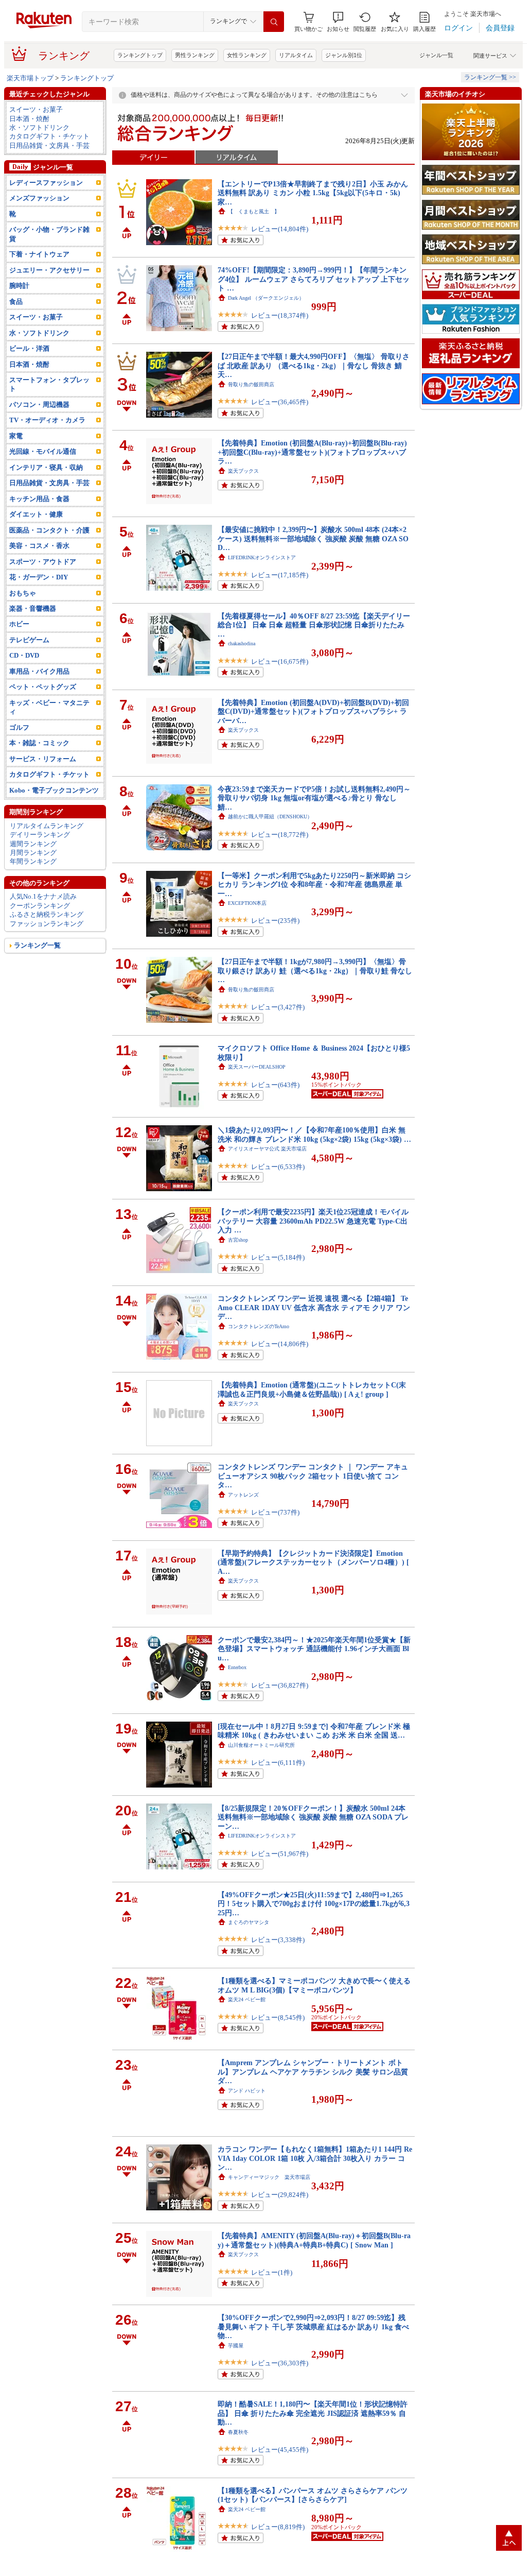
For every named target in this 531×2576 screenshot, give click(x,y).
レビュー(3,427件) (278, 1007)
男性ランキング (195, 55)
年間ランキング (33, 861)
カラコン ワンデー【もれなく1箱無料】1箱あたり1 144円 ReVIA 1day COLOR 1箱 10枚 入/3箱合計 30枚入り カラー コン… (315, 2158)
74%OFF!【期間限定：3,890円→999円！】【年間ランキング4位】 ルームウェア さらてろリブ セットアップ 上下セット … (314, 279)
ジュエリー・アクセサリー (49, 270)
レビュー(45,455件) (280, 2450)
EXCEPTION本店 (247, 903)
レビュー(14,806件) (280, 1344)
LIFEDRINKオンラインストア (262, 557)
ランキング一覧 (37, 945)
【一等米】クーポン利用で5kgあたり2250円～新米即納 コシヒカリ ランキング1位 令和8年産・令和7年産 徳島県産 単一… (314, 885)
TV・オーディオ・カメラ (47, 420)
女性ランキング (247, 55)
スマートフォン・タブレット (49, 384)
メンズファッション (39, 198)
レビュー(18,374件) (280, 315)
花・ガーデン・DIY (39, 577)
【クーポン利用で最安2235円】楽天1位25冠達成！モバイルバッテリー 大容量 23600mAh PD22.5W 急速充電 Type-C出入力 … (313, 1221)
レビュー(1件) (272, 2272)
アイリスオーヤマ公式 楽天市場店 (267, 1149)
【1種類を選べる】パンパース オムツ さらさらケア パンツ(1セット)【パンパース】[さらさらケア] (313, 2495)
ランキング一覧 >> (490, 77)
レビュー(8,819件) (278, 2527)
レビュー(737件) (275, 1512)
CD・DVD (24, 655)
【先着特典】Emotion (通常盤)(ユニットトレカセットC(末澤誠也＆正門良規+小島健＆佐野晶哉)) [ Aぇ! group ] (312, 1389)
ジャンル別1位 (344, 55)
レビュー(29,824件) (280, 2195)
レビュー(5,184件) (278, 1257)
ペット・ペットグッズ (43, 687)
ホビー (19, 624)
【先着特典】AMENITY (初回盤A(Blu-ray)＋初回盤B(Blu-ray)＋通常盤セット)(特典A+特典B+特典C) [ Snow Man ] (314, 2240)
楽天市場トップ (30, 78)
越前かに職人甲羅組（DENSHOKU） (270, 817)
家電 (16, 436)
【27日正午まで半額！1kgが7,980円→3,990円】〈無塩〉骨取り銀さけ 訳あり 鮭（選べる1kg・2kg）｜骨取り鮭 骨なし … (315, 971)
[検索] (274, 22)
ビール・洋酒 (29, 348)
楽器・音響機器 (33, 608)
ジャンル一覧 (436, 55)
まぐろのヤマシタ (249, 1922)
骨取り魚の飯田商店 (251, 384)
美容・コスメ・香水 (39, 546)
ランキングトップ (140, 55)
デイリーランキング (40, 835)
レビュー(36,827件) (280, 1685)
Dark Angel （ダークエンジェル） (266, 298)
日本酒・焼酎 (29, 119)
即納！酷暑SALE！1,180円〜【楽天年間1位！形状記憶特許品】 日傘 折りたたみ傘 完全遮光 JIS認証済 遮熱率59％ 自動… (313, 2413)
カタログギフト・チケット (49, 136)
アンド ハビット (247, 2091)
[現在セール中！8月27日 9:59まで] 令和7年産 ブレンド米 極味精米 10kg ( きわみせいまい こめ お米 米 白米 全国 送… (314, 1731)
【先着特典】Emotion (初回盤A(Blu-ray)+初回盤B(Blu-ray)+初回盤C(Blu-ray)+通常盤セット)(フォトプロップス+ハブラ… (312, 452)
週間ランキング (33, 844)
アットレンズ (243, 1495)
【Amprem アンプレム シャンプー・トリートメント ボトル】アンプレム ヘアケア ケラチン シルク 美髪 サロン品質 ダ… (313, 2072)
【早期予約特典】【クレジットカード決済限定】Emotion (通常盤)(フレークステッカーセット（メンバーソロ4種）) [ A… (313, 1562)
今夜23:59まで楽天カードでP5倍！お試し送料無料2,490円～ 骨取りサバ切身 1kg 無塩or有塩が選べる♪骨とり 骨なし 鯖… (314, 798)
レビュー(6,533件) (278, 1167)
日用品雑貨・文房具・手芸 (49, 145)
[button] (338, 22)
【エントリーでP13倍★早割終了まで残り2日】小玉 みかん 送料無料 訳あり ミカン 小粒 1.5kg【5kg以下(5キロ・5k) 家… (313, 193)
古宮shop (238, 1240)
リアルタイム (296, 55)
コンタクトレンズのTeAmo (259, 1326)
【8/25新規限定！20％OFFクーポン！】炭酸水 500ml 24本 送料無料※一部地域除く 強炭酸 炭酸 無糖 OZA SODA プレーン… (313, 1817)
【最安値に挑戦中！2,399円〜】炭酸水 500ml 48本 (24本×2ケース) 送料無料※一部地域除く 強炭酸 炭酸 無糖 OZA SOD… (313, 538)
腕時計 (19, 286)
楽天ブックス (243, 471)
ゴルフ (19, 727)
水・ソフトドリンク (39, 127)
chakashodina (242, 643)
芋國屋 (236, 2346)
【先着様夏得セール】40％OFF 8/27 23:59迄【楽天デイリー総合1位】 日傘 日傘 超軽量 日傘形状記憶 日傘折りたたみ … (314, 625)
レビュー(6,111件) (278, 1763)
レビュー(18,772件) (280, 835)
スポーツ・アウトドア (43, 562)
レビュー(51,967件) (280, 1854)
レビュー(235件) (275, 921)
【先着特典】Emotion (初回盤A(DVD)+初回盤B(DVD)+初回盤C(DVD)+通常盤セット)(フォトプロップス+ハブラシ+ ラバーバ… (313, 711)
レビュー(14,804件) (280, 229)
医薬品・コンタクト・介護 (49, 530)
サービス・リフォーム (43, 759)
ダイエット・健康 (36, 514)
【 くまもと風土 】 (254, 211)
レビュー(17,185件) (280, 575)
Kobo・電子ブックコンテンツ (54, 790)
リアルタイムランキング (47, 826)
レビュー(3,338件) (278, 1940)
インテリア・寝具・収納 (46, 467)
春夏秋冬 (238, 2432)
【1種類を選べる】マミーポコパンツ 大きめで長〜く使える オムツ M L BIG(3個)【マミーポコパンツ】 (314, 1985)
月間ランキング (33, 853)
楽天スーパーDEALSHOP (257, 1067)
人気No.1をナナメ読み (43, 896)
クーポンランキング (40, 906)
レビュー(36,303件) (280, 2363)
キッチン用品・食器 (39, 499)
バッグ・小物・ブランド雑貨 (49, 234)
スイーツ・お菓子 (36, 109)
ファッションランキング (47, 924)
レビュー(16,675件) (280, 662)
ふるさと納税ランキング (47, 914)
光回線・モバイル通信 (43, 451)
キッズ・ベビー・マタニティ (49, 707)
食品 (16, 302)
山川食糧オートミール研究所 (261, 1745)
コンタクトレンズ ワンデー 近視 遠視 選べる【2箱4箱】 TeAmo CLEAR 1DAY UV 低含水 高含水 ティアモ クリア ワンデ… (314, 1307)
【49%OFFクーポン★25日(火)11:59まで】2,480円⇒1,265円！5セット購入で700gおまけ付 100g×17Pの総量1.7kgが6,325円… (314, 1904)
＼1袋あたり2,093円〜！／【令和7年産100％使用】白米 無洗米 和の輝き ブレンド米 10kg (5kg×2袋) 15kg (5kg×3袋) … (314, 1134)
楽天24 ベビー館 (247, 1999)
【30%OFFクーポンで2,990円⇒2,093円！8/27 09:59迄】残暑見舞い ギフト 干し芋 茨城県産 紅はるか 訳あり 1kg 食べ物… (313, 2326)
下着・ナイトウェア (39, 254)
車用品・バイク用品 (39, 671)
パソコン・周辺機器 (39, 405)
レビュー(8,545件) (278, 2017)
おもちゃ (23, 593)
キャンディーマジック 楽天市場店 (269, 2177)
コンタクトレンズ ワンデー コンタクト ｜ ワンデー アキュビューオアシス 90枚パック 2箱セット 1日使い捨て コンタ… (313, 1476)
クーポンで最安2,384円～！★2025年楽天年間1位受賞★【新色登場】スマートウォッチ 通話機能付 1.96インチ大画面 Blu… (314, 1649)
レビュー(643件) (275, 1085)
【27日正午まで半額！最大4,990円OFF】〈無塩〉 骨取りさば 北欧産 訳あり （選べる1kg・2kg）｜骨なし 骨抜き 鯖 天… (314, 365)
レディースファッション (46, 183)
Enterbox (237, 1667)
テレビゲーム (29, 640)
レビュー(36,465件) (280, 402)
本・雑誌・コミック (39, 743)
